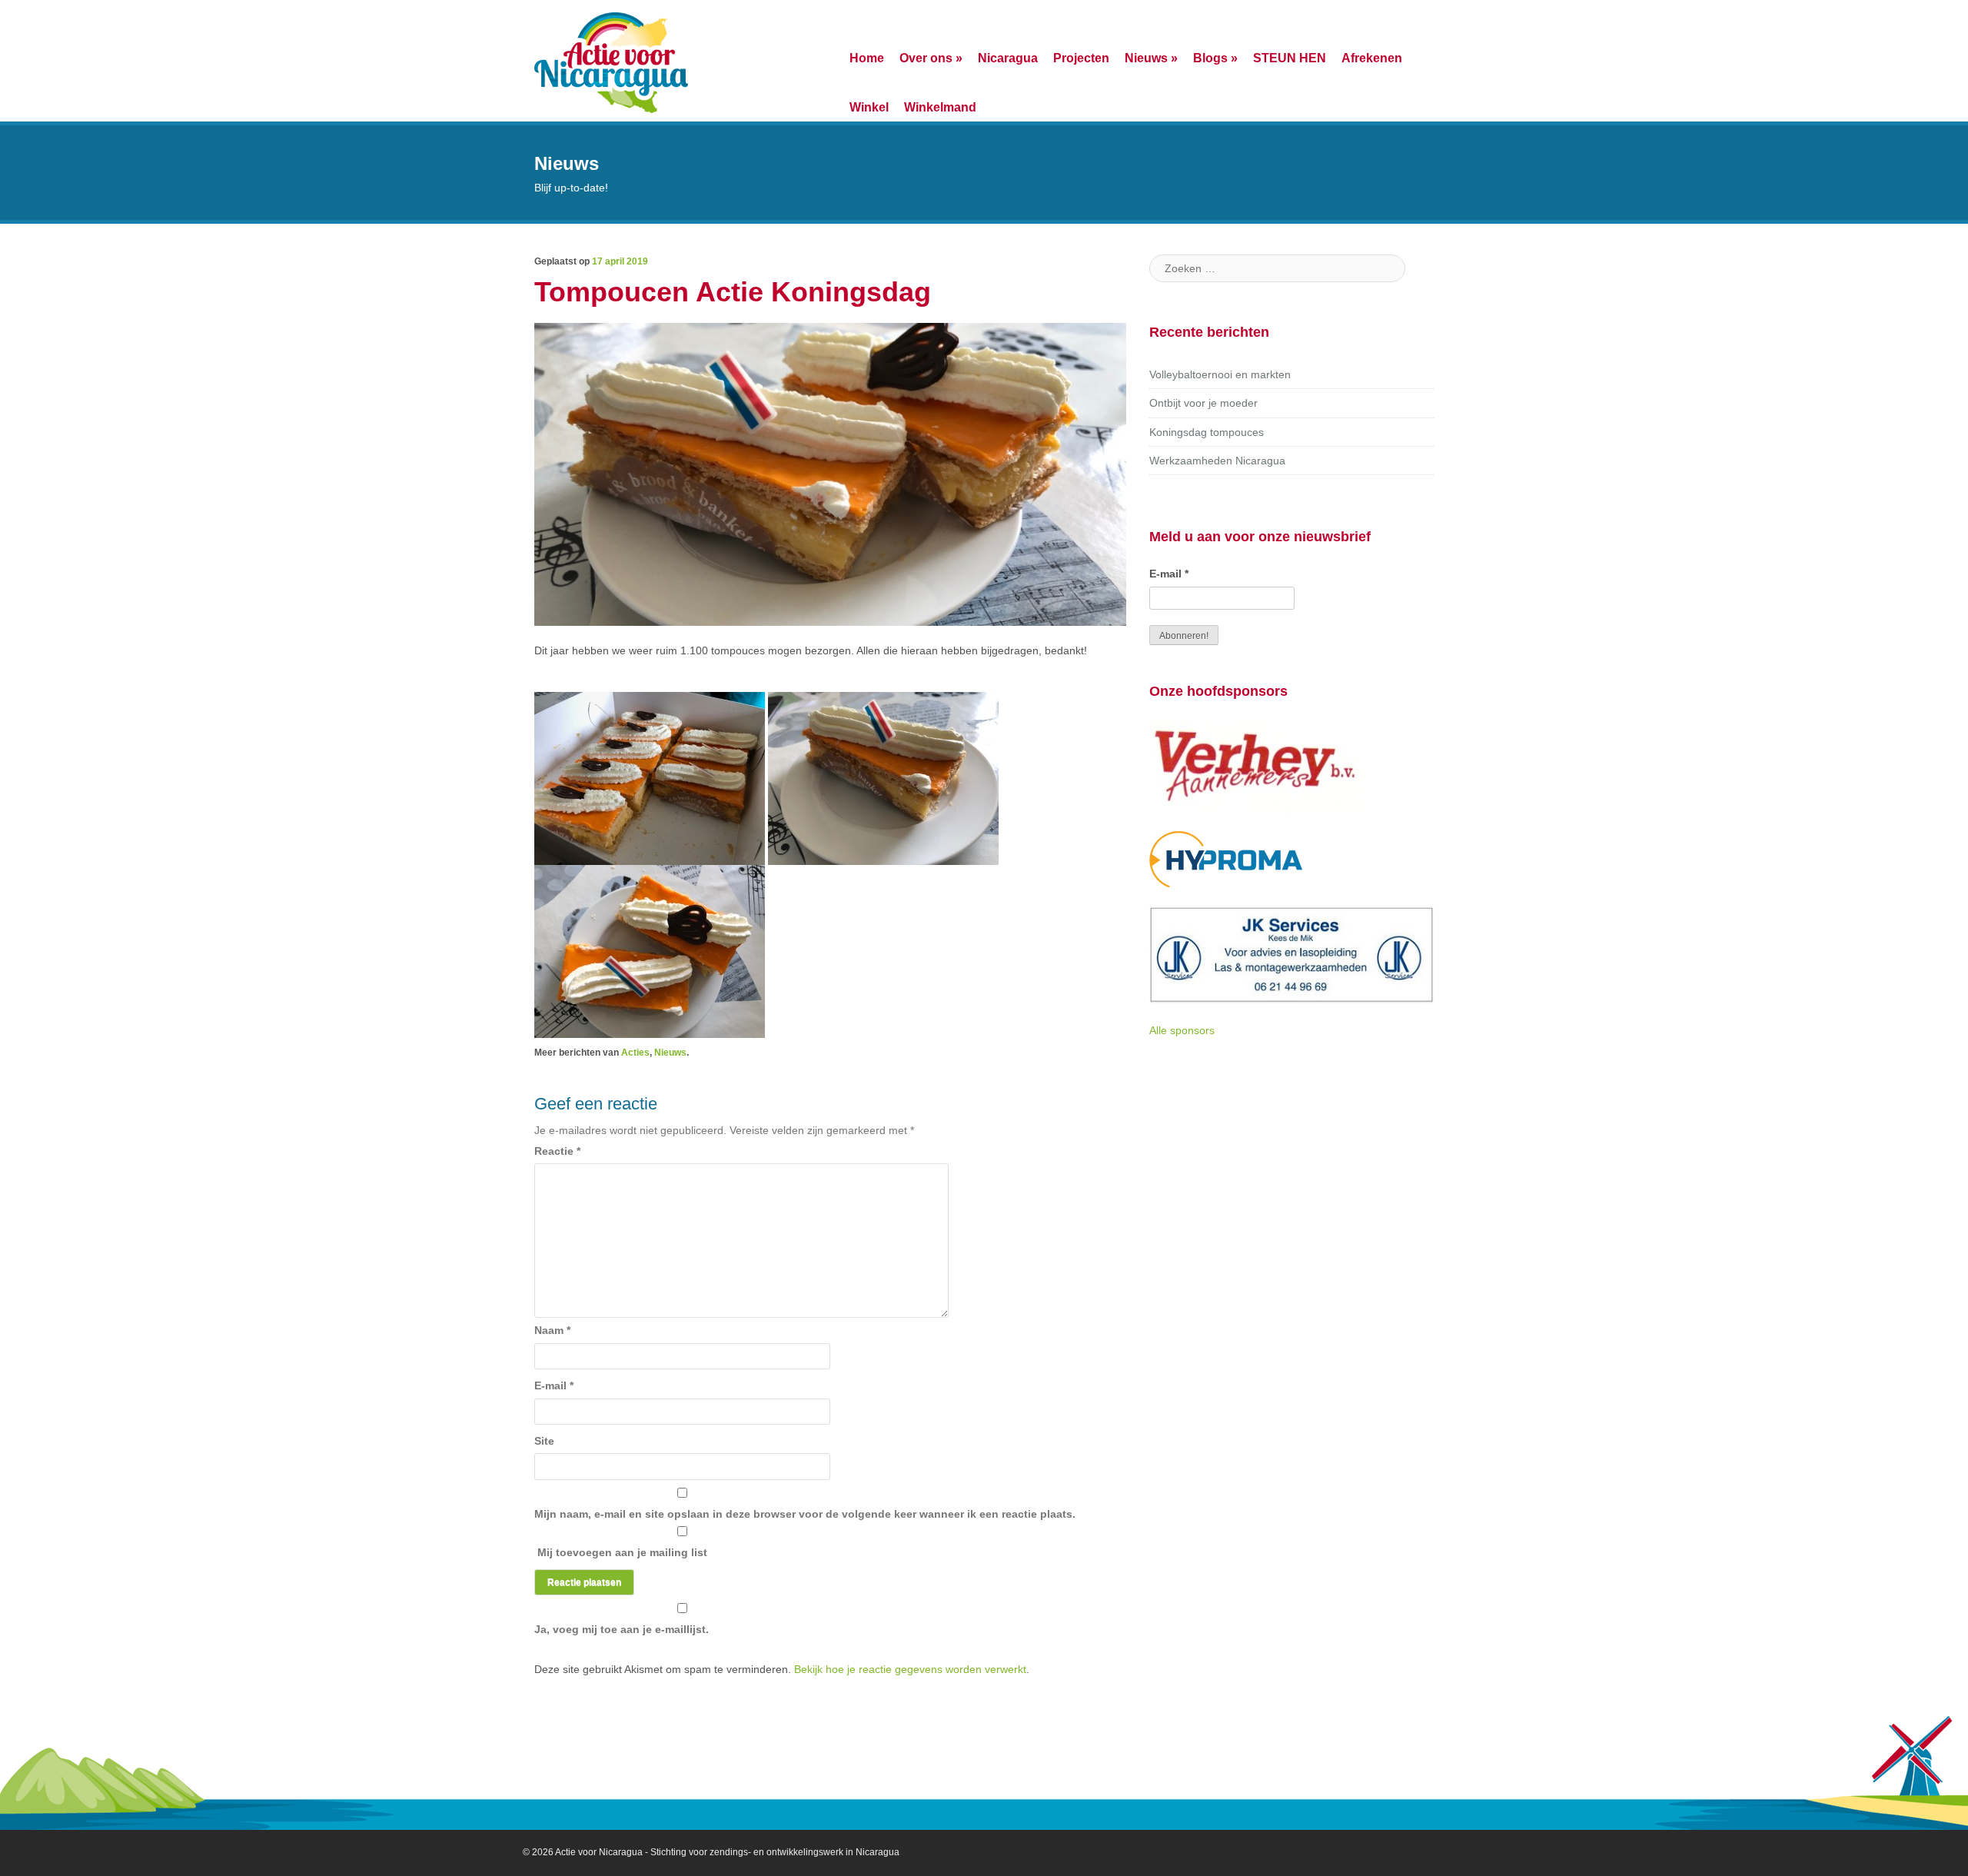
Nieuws (1151, 58)
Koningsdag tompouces (1207, 432)
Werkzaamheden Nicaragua (1217, 461)
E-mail (554, 1385)
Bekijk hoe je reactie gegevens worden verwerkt (910, 1669)
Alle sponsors (1182, 1030)
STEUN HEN (1290, 58)
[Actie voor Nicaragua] (611, 61)
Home (867, 58)
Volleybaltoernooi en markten (1220, 374)
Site (544, 1441)
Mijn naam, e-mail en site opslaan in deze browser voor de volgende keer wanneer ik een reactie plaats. (805, 1514)
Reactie (557, 1151)
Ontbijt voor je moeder (1203, 403)
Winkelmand (940, 107)
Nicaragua (1008, 58)
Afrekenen (1372, 58)
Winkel (869, 107)
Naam (552, 1330)
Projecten (1081, 58)
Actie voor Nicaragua (599, 1852)
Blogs (1215, 58)
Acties (635, 1053)
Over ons (931, 58)
